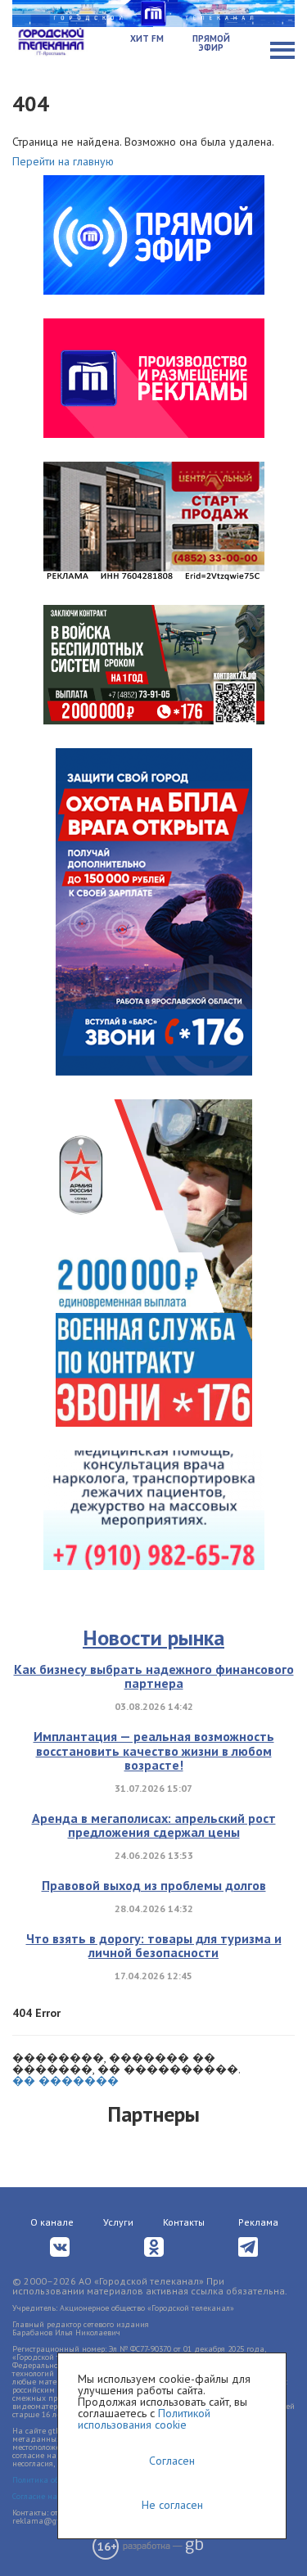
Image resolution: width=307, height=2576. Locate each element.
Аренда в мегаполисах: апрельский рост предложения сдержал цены (154, 1825)
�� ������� (65, 2081)
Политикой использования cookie (144, 2419)
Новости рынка (153, 1638)
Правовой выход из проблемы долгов (154, 1885)
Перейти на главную (63, 161)
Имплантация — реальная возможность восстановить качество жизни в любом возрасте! (154, 1750)
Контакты (184, 2222)
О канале (52, 2222)
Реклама (258, 2222)
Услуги (118, 2222)
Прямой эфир (211, 43)
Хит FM (147, 38)
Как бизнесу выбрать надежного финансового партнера (154, 1676)
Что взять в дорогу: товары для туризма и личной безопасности (154, 1946)
